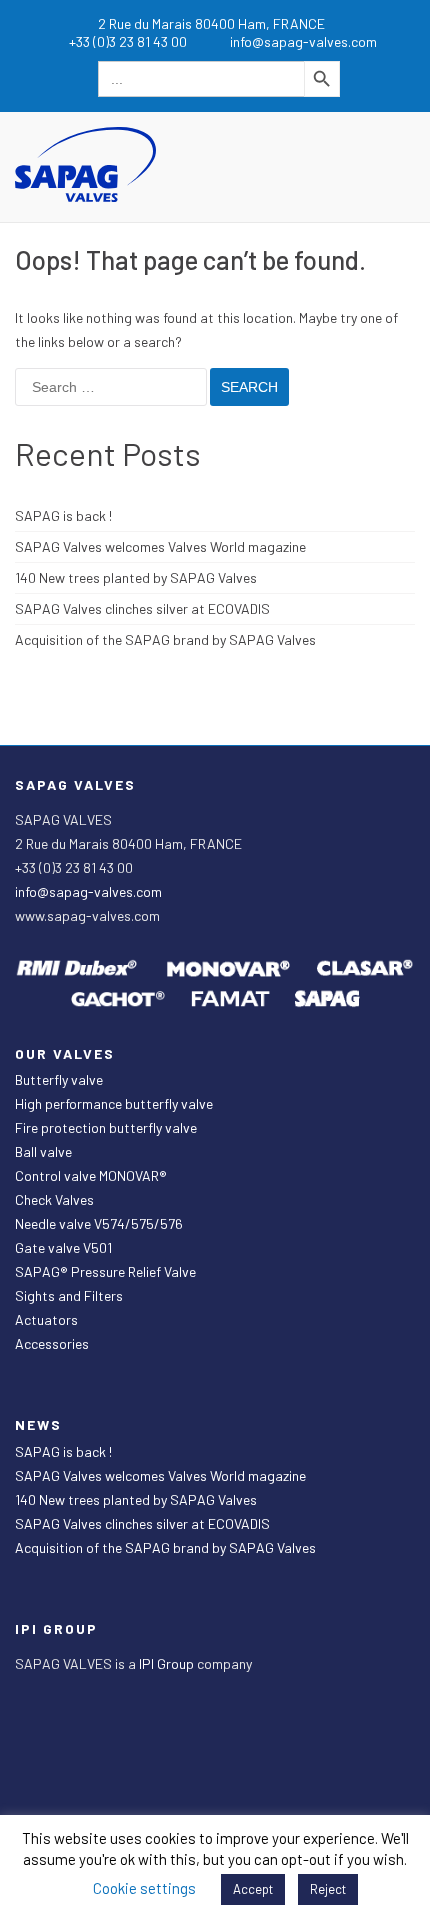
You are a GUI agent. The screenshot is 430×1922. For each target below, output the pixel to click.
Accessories (52, 1343)
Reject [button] (328, 1889)
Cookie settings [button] (144, 1888)
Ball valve (43, 1151)
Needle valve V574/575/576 (99, 1223)
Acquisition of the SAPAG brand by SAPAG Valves (165, 639)
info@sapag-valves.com (88, 891)
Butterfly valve (59, 1079)
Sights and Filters (69, 1295)
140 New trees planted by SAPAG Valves (136, 577)
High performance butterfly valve (114, 1103)
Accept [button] (253, 1889)
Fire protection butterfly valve (106, 1127)
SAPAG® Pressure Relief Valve (105, 1271)
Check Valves (54, 1199)
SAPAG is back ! (63, 515)
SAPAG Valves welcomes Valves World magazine (160, 546)
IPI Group (168, 1663)
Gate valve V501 (63, 1247)
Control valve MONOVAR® (91, 1175)
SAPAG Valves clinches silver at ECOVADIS (142, 608)
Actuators (46, 1319)
